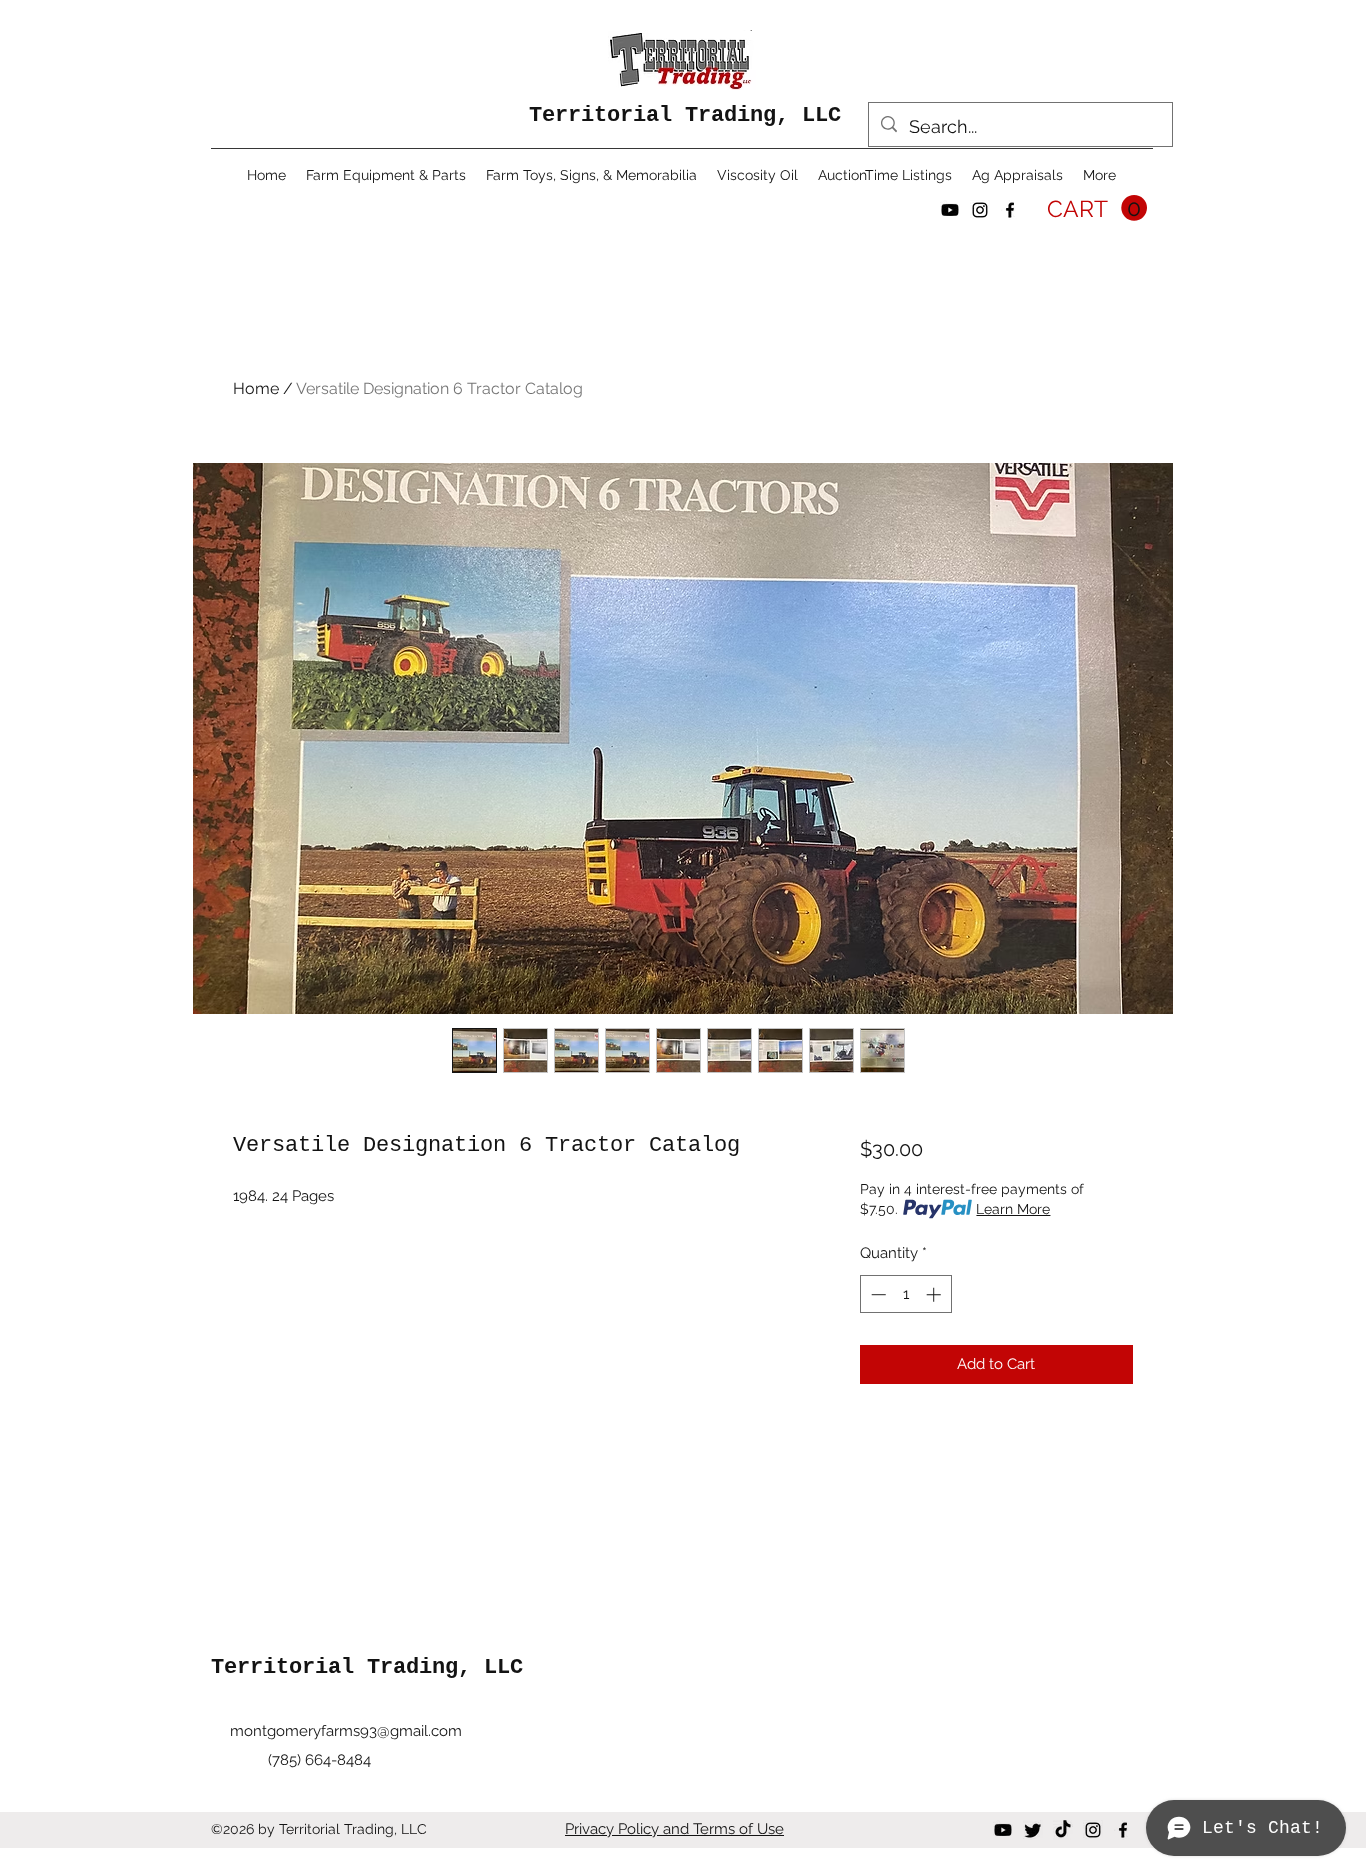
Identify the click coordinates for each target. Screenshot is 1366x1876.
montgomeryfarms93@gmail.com (346, 1731)
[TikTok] (1063, 1830)
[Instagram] (980, 210)
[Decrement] (876, 1294)
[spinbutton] (905, 1294)
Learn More (1013, 1209)
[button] (1097, 208)
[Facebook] (1010, 210)
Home (256, 388)
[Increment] (935, 1294)
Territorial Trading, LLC (685, 115)
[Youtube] (950, 210)
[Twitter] (1033, 1830)
